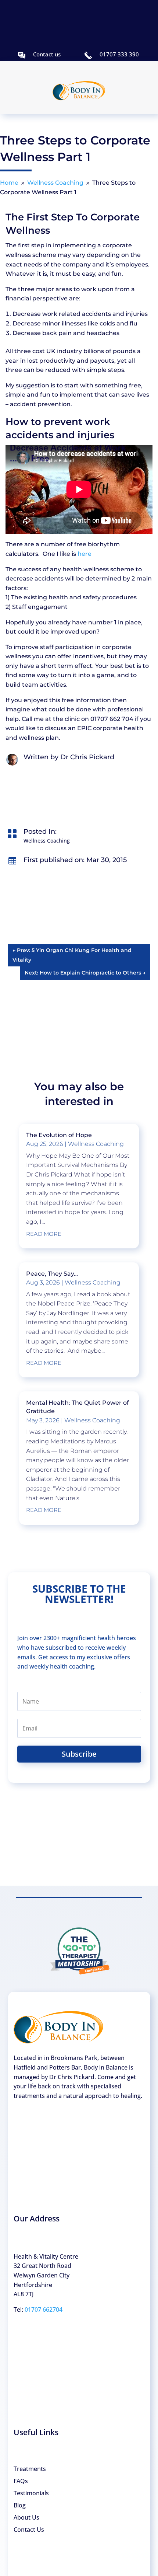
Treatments (30, 2469)
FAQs (21, 2481)
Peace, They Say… (52, 1274)
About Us (26, 2517)
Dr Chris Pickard (87, 757)
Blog (20, 2505)
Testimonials (31, 2493)
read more (44, 1234)
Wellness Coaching (47, 841)
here (85, 554)
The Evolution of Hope (59, 1135)
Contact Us (29, 2530)
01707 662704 (44, 2310)
